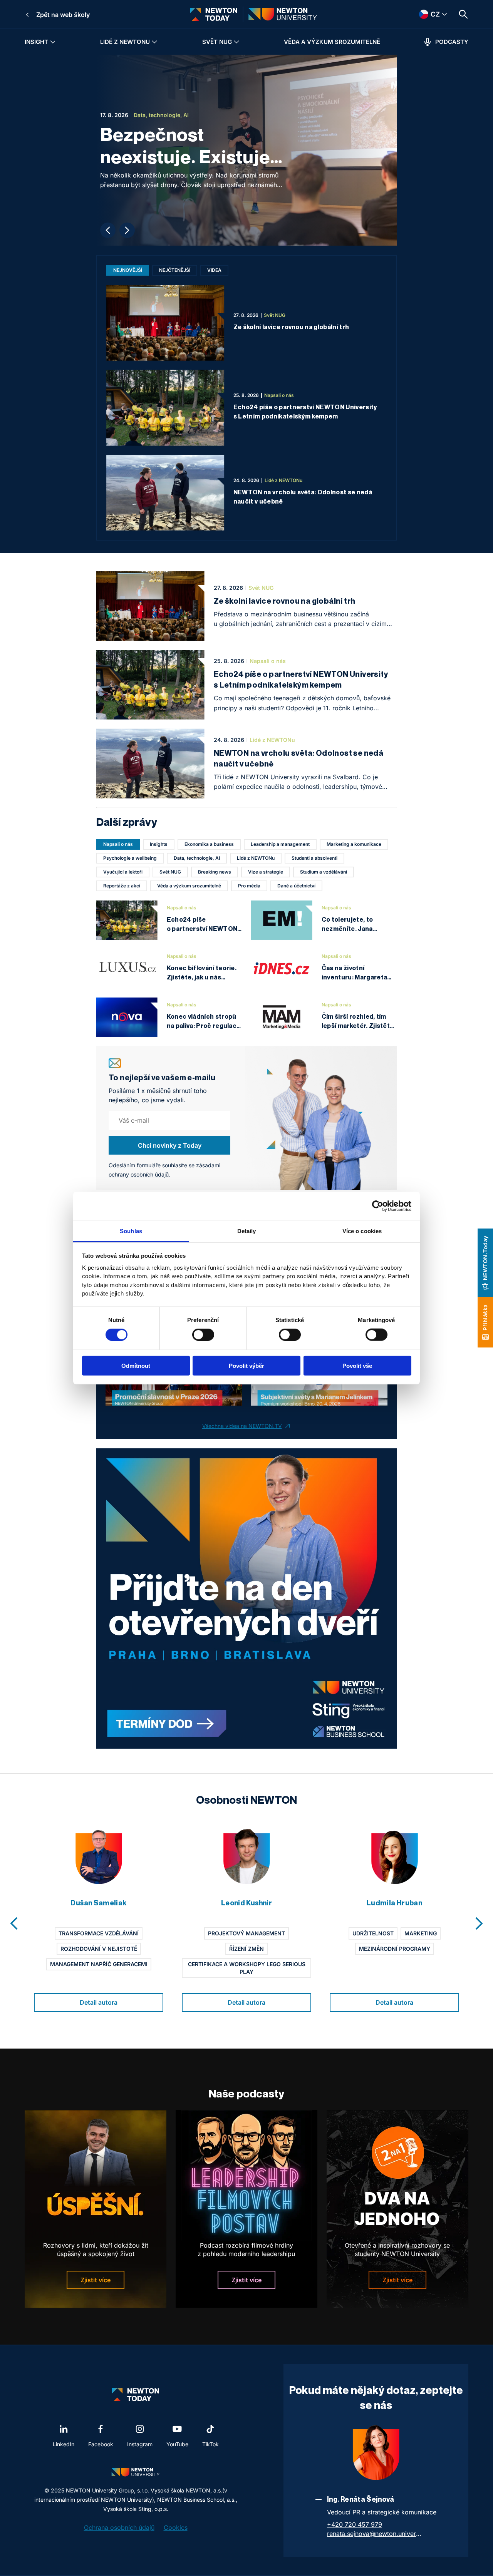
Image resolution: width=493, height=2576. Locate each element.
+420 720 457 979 (355, 2524)
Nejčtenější (175, 270)
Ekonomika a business (209, 844)
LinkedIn (64, 2444)
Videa (214, 270)
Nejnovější (128, 270)
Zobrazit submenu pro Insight (53, 42)
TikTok (210, 2444)
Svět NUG (217, 42)
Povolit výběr (246, 1365)
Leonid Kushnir (246, 1903)
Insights (159, 844)
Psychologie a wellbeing (130, 858)
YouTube (177, 2444)
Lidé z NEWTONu (125, 42)
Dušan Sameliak (98, 1903)
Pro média (249, 886)
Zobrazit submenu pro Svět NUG (236, 42)
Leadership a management (280, 844)
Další (127, 230)
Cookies (176, 2527)
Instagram (140, 2444)
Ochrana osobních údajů (119, 2527)
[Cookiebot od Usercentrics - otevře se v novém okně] (378, 1206)
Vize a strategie (266, 872)
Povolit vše (357, 1365)
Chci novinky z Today (170, 1145)
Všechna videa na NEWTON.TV (242, 1426)
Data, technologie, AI (197, 858)
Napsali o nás (118, 844)
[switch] (203, 1335)
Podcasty (452, 42)
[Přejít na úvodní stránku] (214, 14)
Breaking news (215, 872)
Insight (36, 42)
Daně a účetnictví (296, 886)
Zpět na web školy (63, 15)
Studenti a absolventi (314, 858)
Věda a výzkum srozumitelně (332, 42)
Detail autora (99, 2002)
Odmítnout (136, 1365)
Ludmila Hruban (394, 1903)
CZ (425, 14)
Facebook (101, 2444)
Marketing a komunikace (354, 844)
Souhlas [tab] (131, 1231)
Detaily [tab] (247, 1231)
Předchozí (108, 230)
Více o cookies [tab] (362, 1231)
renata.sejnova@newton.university (375, 2534)
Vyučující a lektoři (123, 872)
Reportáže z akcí (122, 886)
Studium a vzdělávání (324, 872)
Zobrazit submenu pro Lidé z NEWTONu (154, 42)
